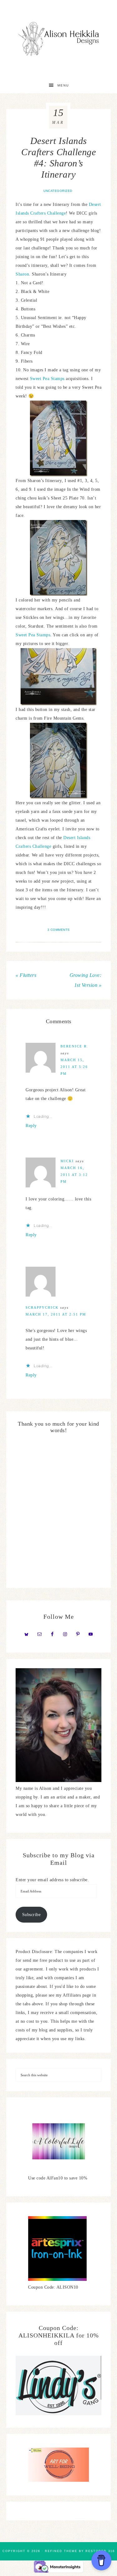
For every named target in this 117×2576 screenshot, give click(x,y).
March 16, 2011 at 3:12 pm (74, 1175)
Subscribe (32, 1915)
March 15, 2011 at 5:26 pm (74, 1067)
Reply (31, 1126)
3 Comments (59, 930)
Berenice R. (74, 1046)
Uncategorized (58, 191)
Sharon (22, 274)
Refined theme (61, 2551)
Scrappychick (42, 1307)
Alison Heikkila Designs (59, 39)
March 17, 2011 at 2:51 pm (56, 1314)
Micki (67, 1161)
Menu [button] (63, 85)
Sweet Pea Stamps (47, 379)
